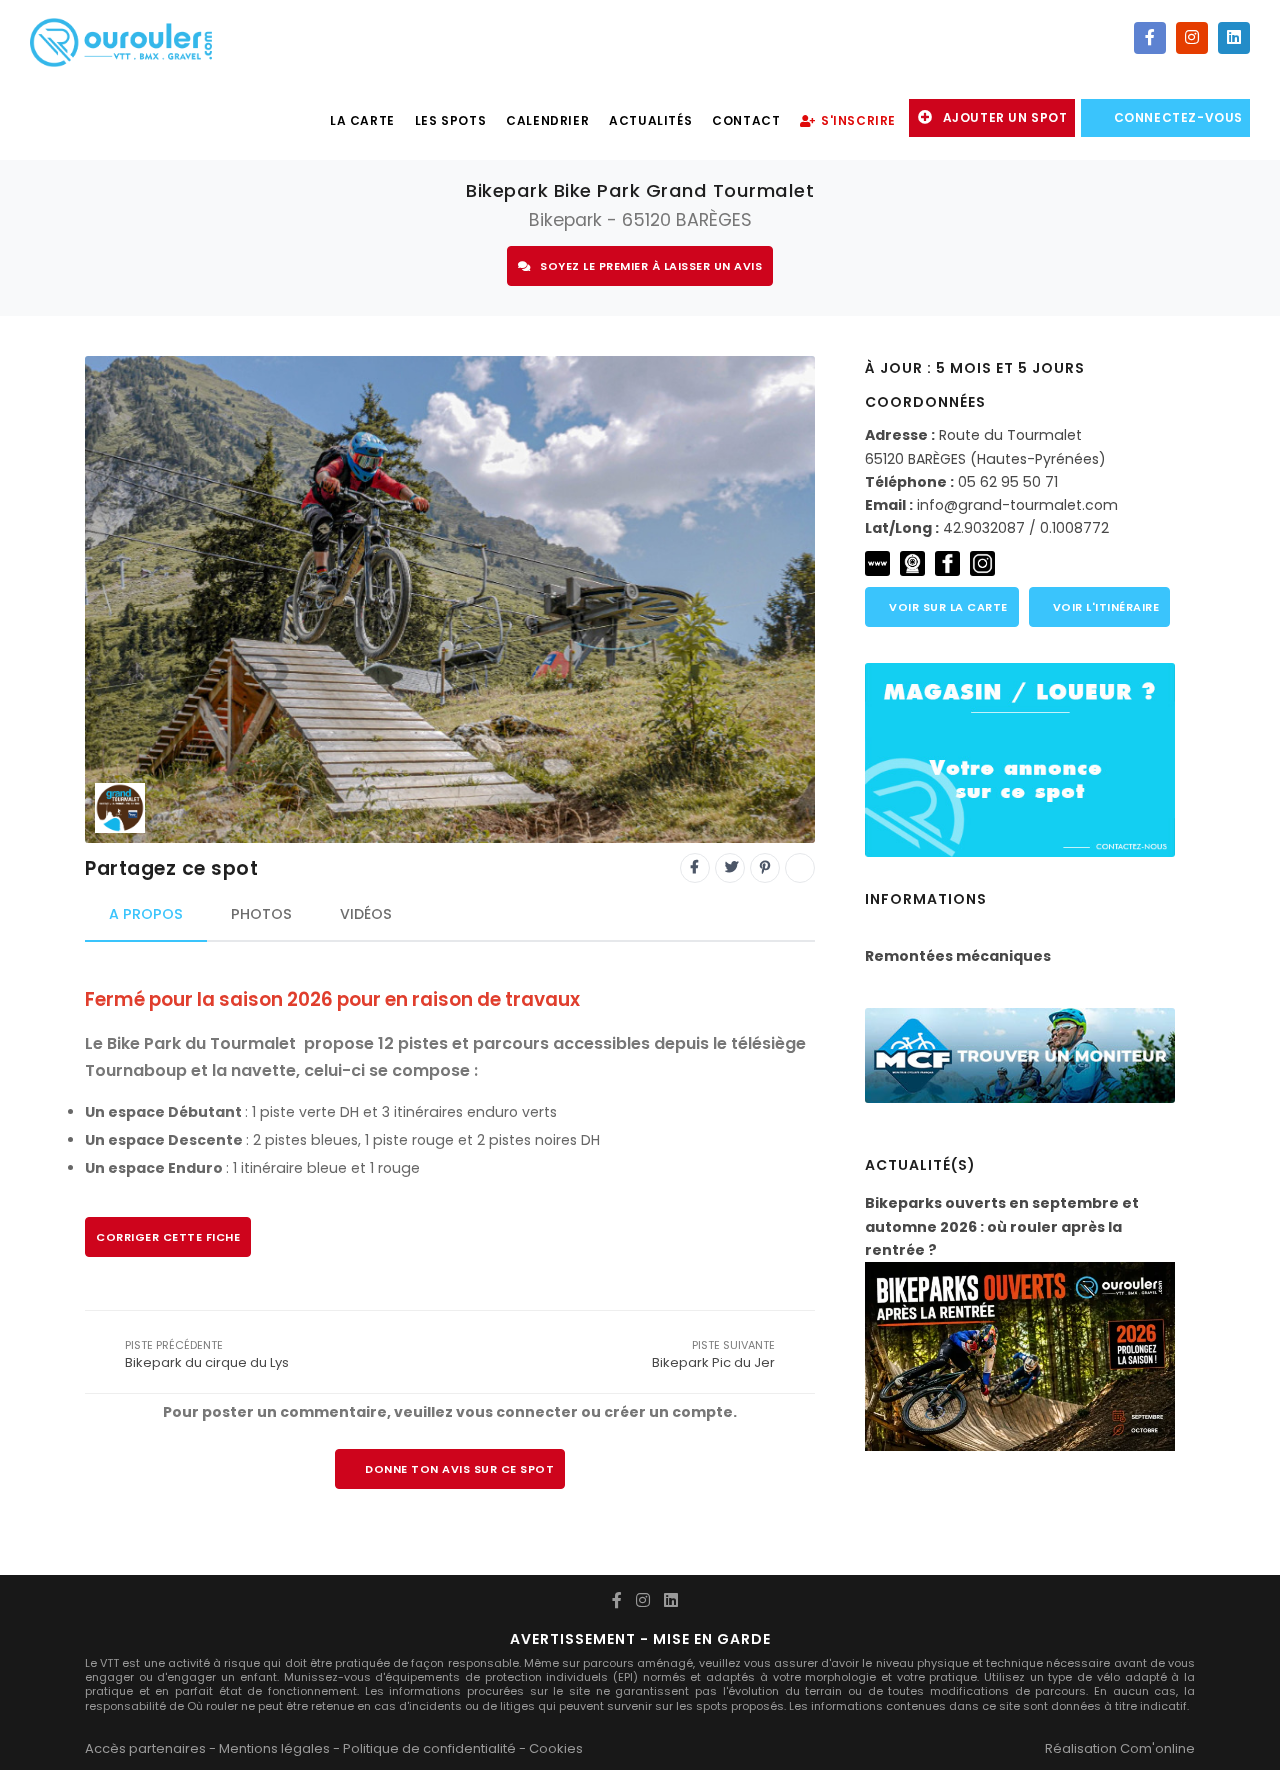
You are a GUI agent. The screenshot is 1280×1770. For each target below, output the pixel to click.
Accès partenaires (145, 1748)
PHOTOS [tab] (261, 914)
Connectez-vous (1178, 117)
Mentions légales (274, 1748)
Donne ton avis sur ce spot (459, 1469)
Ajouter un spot (1005, 117)
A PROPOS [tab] (146, 914)
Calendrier (547, 120)
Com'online (1157, 1748)
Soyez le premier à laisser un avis (651, 266)
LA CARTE (362, 120)
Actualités (650, 120)
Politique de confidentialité (429, 1748)
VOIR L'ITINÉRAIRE (1104, 607)
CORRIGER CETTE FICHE (168, 1237)
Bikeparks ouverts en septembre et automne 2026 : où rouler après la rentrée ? (1002, 1226)
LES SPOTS (450, 120)
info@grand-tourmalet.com (1017, 505)
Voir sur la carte (947, 607)
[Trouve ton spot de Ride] (121, 40)
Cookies (556, 1748)
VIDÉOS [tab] (366, 914)
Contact (746, 120)
